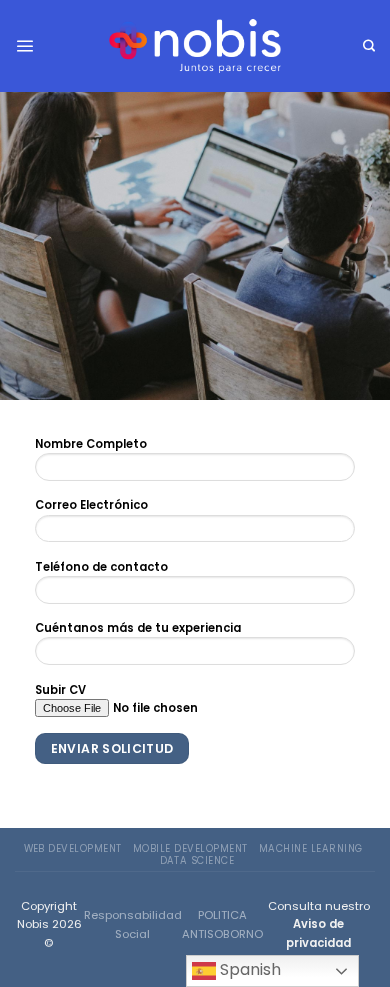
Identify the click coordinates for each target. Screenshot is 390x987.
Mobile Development (190, 848)
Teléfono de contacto (101, 567)
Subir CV (60, 690)
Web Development (73, 848)
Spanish (248, 969)
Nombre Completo (91, 444)
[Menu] (24, 45)
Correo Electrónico (91, 505)
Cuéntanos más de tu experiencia (138, 628)
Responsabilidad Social (133, 924)
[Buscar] (369, 46)
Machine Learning (311, 848)
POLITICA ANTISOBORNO (222, 924)
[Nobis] (195, 46)
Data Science (197, 860)
